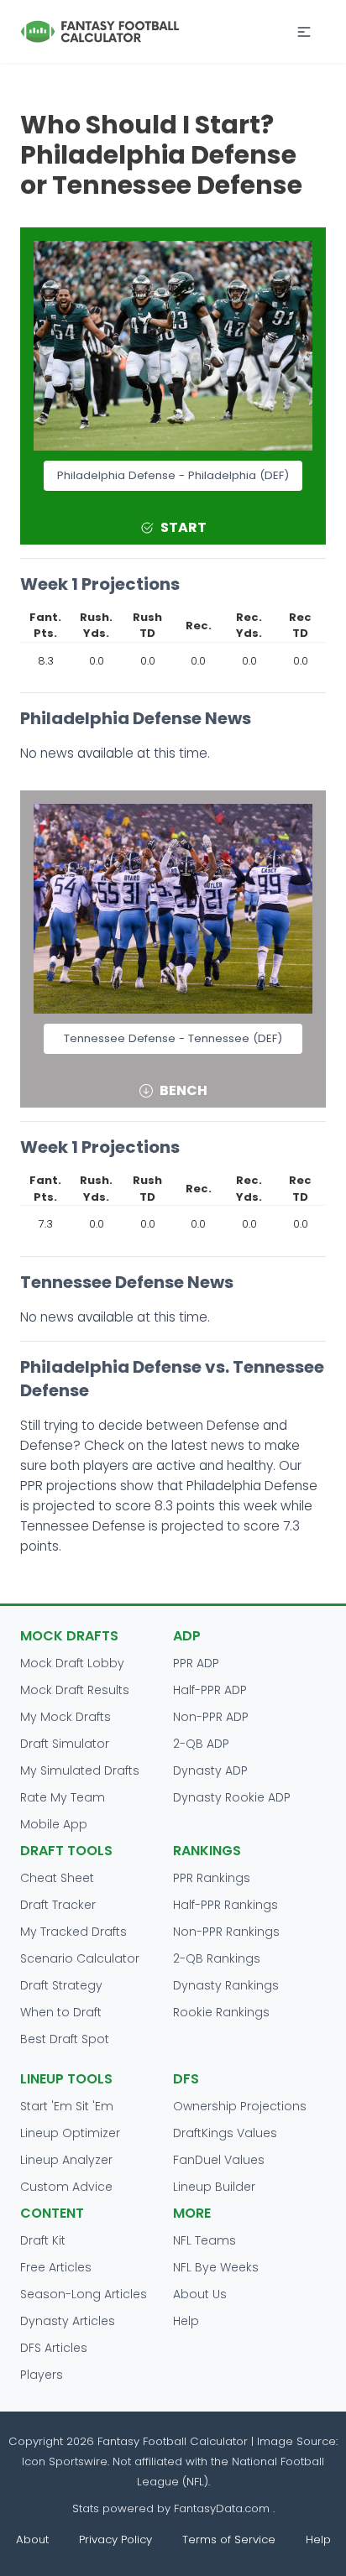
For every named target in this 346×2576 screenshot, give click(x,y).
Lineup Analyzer (66, 2160)
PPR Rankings (212, 1878)
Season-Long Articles (84, 2294)
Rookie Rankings (221, 2012)
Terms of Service (229, 2539)
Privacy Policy (115, 2539)
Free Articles (56, 2267)
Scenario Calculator (80, 1958)
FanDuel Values (219, 2160)
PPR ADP (196, 1663)
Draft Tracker (58, 1905)
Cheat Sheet (57, 1878)
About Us (200, 2294)
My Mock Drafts (66, 1717)
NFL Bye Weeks (216, 2267)
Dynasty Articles (68, 2321)
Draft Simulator (65, 1744)
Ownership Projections (240, 2106)
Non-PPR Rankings (226, 1932)
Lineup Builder (214, 2187)
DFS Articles (54, 2348)
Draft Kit (43, 2240)
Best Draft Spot (65, 2039)
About (32, 2539)
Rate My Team (63, 1797)
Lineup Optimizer (70, 2133)
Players (42, 2375)
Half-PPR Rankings (225, 1905)
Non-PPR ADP (211, 1717)
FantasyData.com (223, 2508)
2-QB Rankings (217, 1958)
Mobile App (54, 1824)
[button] (304, 32)
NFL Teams (204, 2240)
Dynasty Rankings (226, 1985)
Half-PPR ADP (210, 1690)
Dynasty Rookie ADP (232, 1797)
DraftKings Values (225, 2133)
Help (186, 2321)
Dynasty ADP (210, 1770)
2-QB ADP (201, 1744)
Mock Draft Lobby (72, 1663)
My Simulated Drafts (80, 1770)
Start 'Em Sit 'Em (67, 2106)
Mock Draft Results (75, 1690)
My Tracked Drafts (73, 1932)
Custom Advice (66, 2187)
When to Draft (61, 2012)
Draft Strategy (61, 1985)
